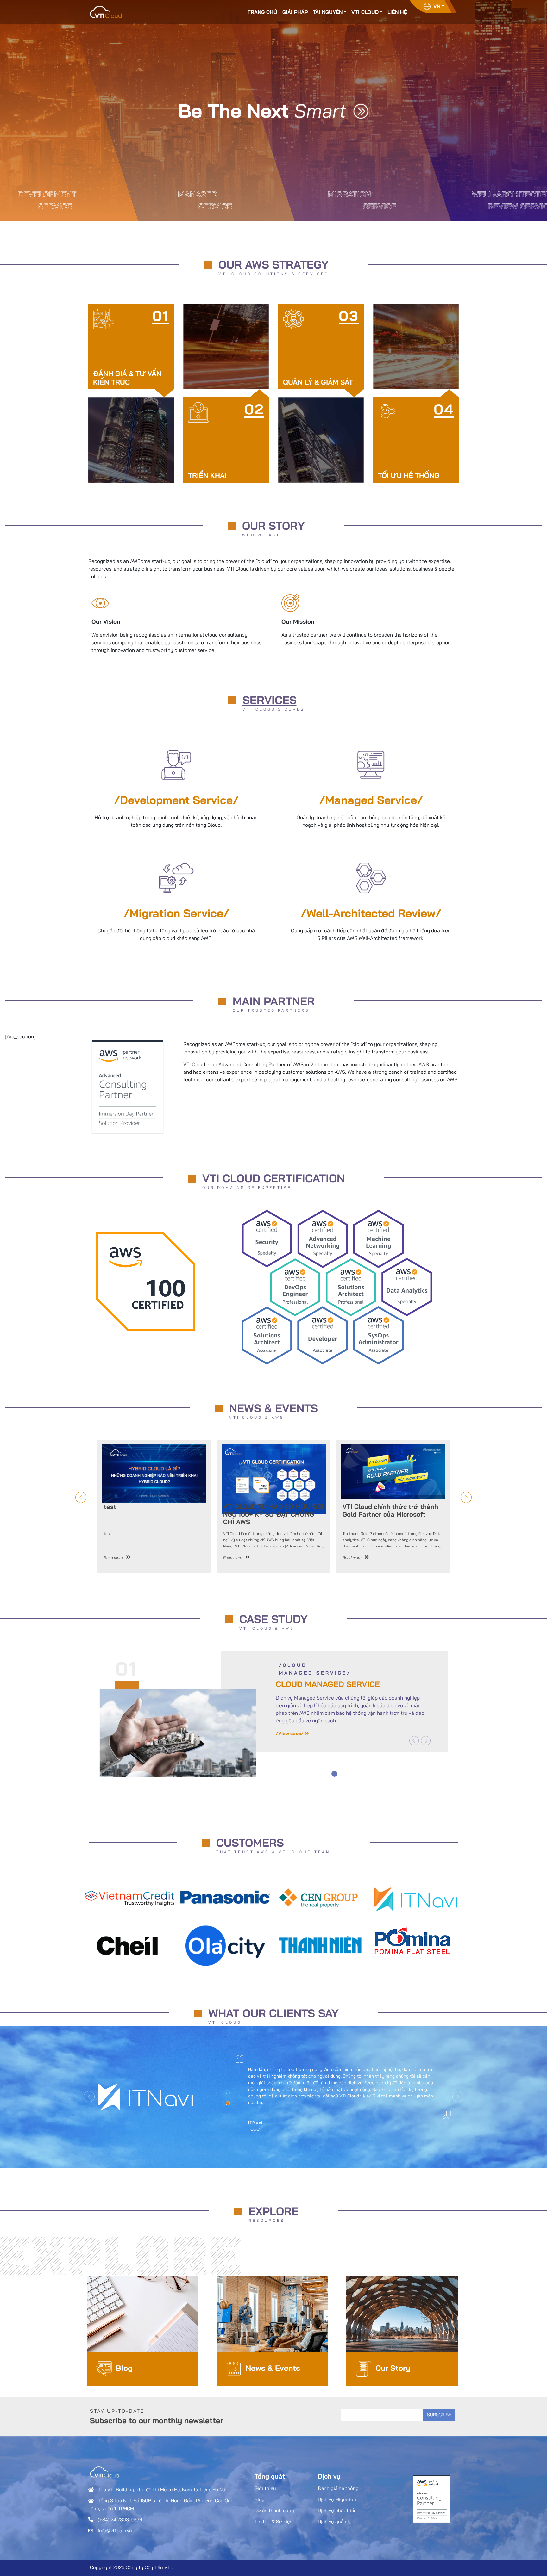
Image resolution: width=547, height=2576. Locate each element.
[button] (414, 1741)
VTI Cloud (365, 12)
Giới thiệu (265, 2488)
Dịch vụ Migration (337, 2499)
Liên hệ (397, 12)
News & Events (273, 2368)
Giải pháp (295, 12)
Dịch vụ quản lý (335, 2521)
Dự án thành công (274, 2510)
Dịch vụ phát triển (337, 2510)
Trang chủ (262, 12)
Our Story (393, 2368)
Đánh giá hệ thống (338, 2488)
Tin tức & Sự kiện (273, 2521)
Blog (124, 2368)
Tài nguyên (328, 12)
